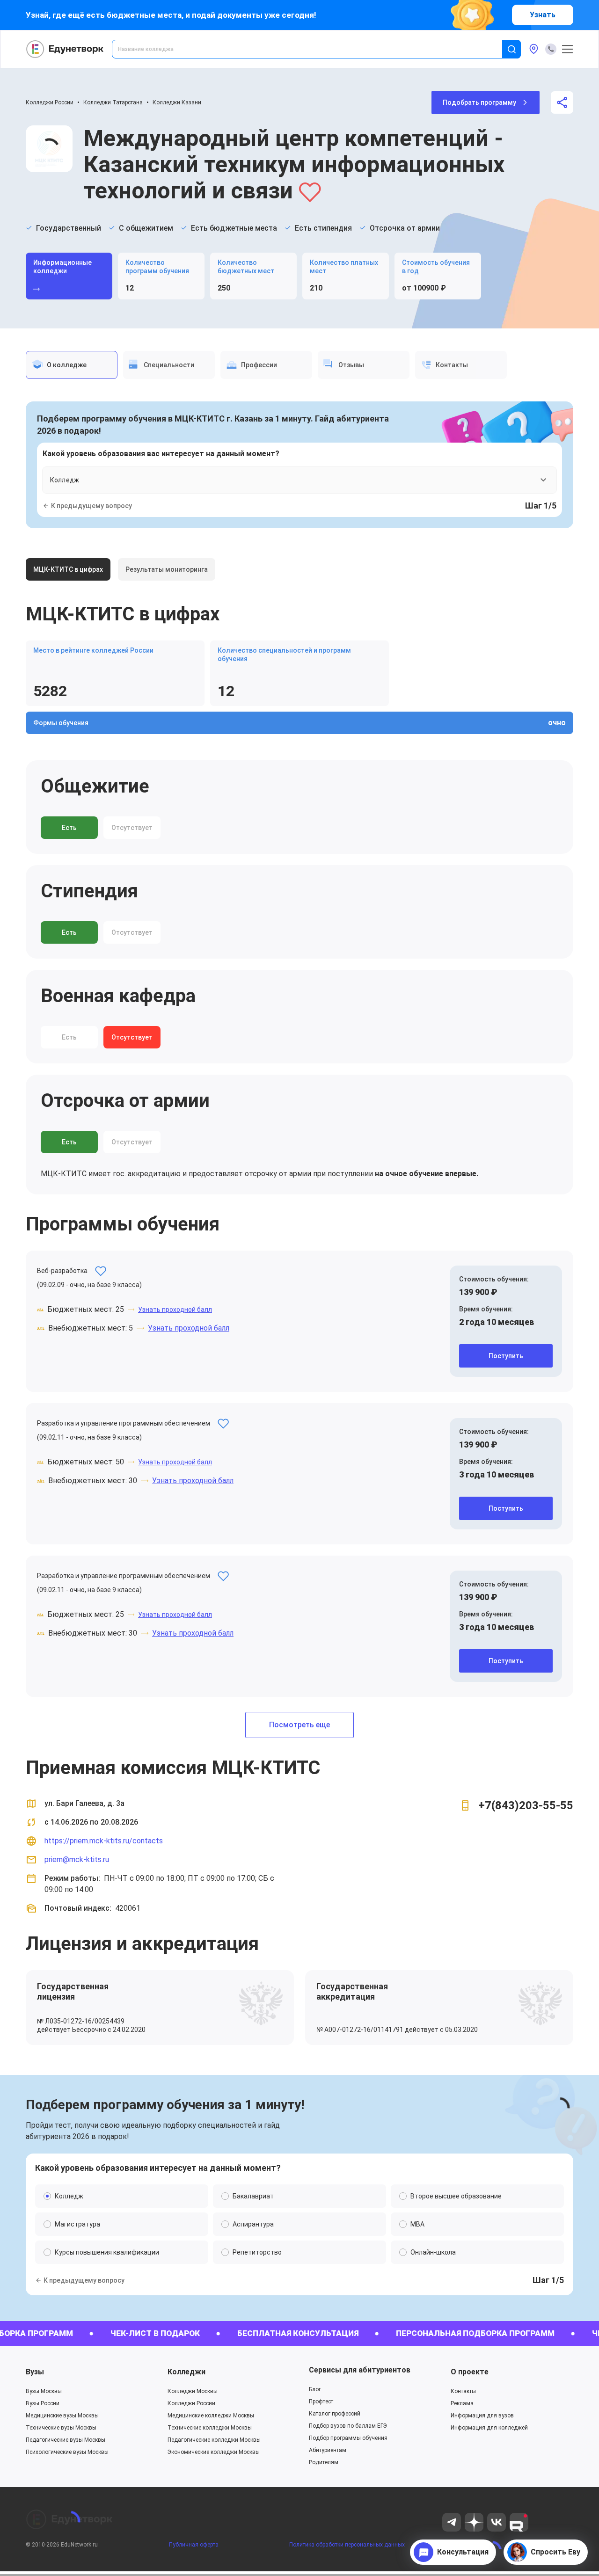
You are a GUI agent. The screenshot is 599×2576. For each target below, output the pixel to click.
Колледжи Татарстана (113, 102)
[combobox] (314, 49)
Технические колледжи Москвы (210, 2428)
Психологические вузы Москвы (67, 2452)
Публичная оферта (194, 2545)
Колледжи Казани (177, 102)
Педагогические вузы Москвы (66, 2440)
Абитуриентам (328, 2450)
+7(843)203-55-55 (526, 1805)
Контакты (463, 2391)
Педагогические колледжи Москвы (214, 2440)
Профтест (321, 2401)
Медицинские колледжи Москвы (211, 2416)
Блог (315, 2389)
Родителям (324, 2462)
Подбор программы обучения (348, 2438)
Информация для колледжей (489, 2428)
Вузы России (43, 2403)
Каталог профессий (335, 2414)
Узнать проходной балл (175, 1310)
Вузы (35, 2372)
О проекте (470, 2372)
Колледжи (186, 2372)
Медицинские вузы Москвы (62, 2416)
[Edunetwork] (65, 49)
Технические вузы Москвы (61, 2428)
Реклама (462, 2403)
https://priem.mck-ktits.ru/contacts (104, 1841)
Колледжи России (50, 102)
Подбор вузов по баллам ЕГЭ (348, 2426)
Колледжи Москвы (193, 2391)
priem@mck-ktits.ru (77, 1859)
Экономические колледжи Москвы (214, 2452)
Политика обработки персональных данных (347, 2545)
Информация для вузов (482, 2416)
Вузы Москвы (44, 2391)
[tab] (72, 365)
